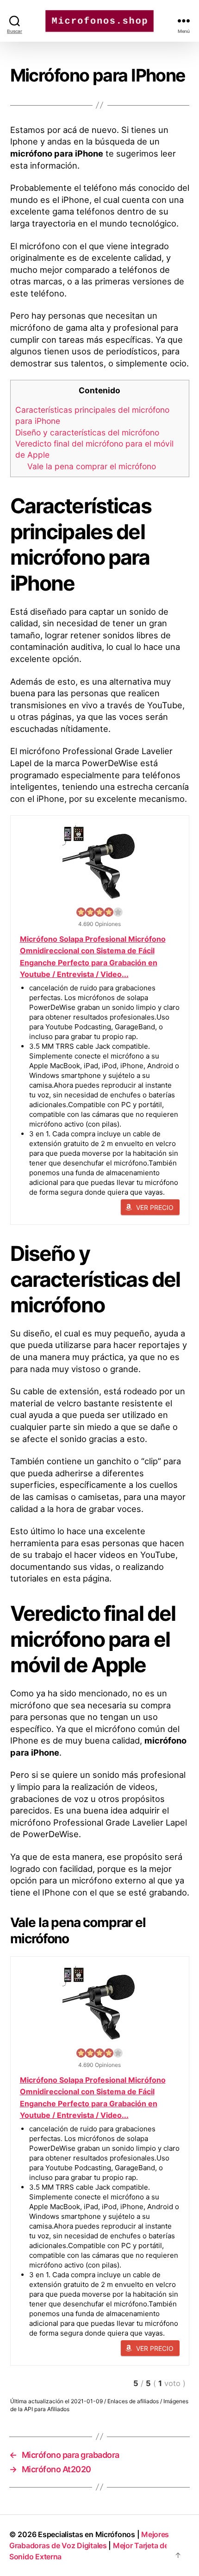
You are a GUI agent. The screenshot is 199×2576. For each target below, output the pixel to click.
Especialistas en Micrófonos (87, 2534)
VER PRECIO (155, 1207)
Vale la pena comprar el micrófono (92, 466)
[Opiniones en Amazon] (99, 912)
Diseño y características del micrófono (87, 432)
